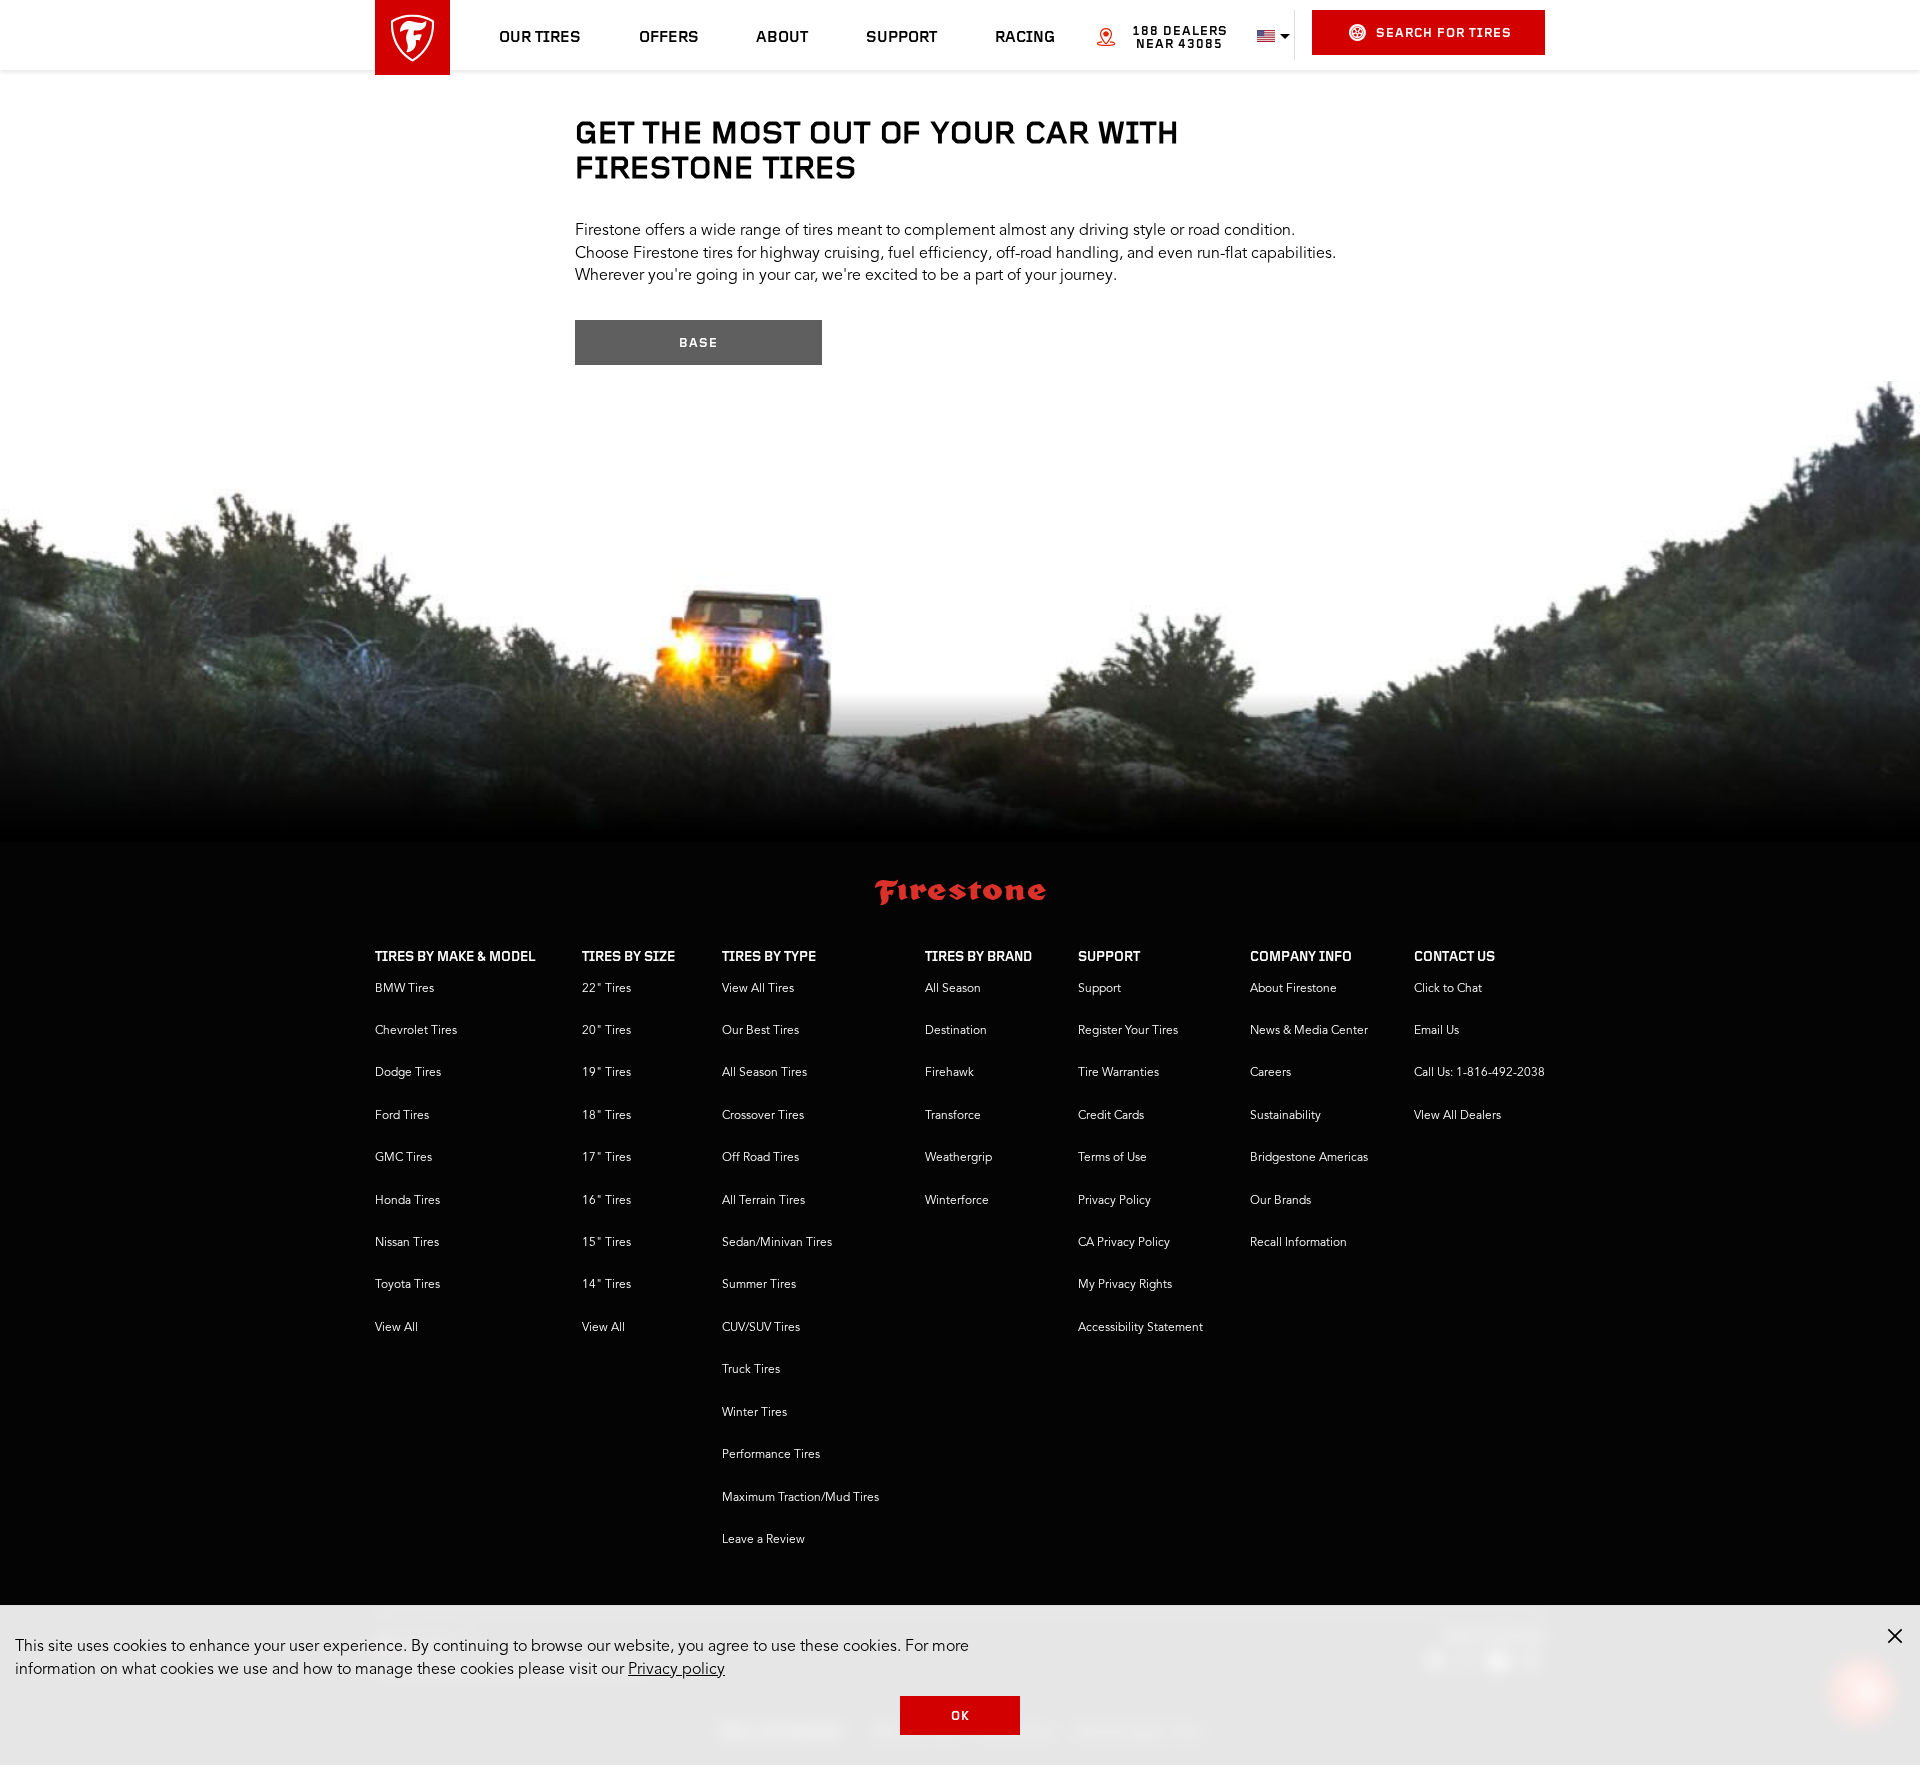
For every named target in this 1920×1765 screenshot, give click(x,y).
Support (901, 38)
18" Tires (606, 1116)
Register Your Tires (1128, 1031)
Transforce (953, 1116)
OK (960, 1716)
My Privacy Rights (1125, 1285)
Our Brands (1280, 1201)
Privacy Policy (1114, 1201)
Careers (1270, 1073)
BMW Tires (404, 989)
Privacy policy (676, 1670)
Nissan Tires (407, 1243)
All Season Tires (764, 1073)
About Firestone (1293, 989)
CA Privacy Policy (1124, 1243)
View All (396, 1328)
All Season (953, 989)
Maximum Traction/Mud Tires (800, 1498)
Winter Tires (754, 1413)
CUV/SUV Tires (761, 1328)
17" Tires (606, 1158)
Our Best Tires (760, 1031)
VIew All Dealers (1457, 1116)
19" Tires (606, 1073)
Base (698, 343)
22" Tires (606, 989)
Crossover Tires (763, 1116)
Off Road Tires (760, 1158)
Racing (1025, 38)
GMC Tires (403, 1158)
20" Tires (606, 1031)
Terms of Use (1112, 1158)
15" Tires (606, 1243)
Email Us (1436, 1031)
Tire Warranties (1118, 1073)
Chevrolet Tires (416, 1031)
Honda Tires (407, 1201)
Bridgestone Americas (1309, 1158)
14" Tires (606, 1285)
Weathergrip (958, 1158)
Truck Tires (751, 1370)
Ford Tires (402, 1116)
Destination (956, 1031)
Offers (669, 38)
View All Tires (758, 989)
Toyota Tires (407, 1285)
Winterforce (957, 1201)
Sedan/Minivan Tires (777, 1243)
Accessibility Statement (1140, 1328)
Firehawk (949, 1073)
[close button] (1895, 1636)
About (782, 38)
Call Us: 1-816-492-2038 (1479, 1073)
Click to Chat (1448, 989)
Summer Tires (759, 1285)
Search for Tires (1444, 33)
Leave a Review (763, 1540)
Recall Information (1298, 1243)
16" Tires (606, 1201)
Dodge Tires (408, 1073)
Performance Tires (771, 1455)
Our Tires (540, 38)
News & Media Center (1309, 1031)
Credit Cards (1111, 1116)
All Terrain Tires (763, 1201)
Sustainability (1285, 1116)
